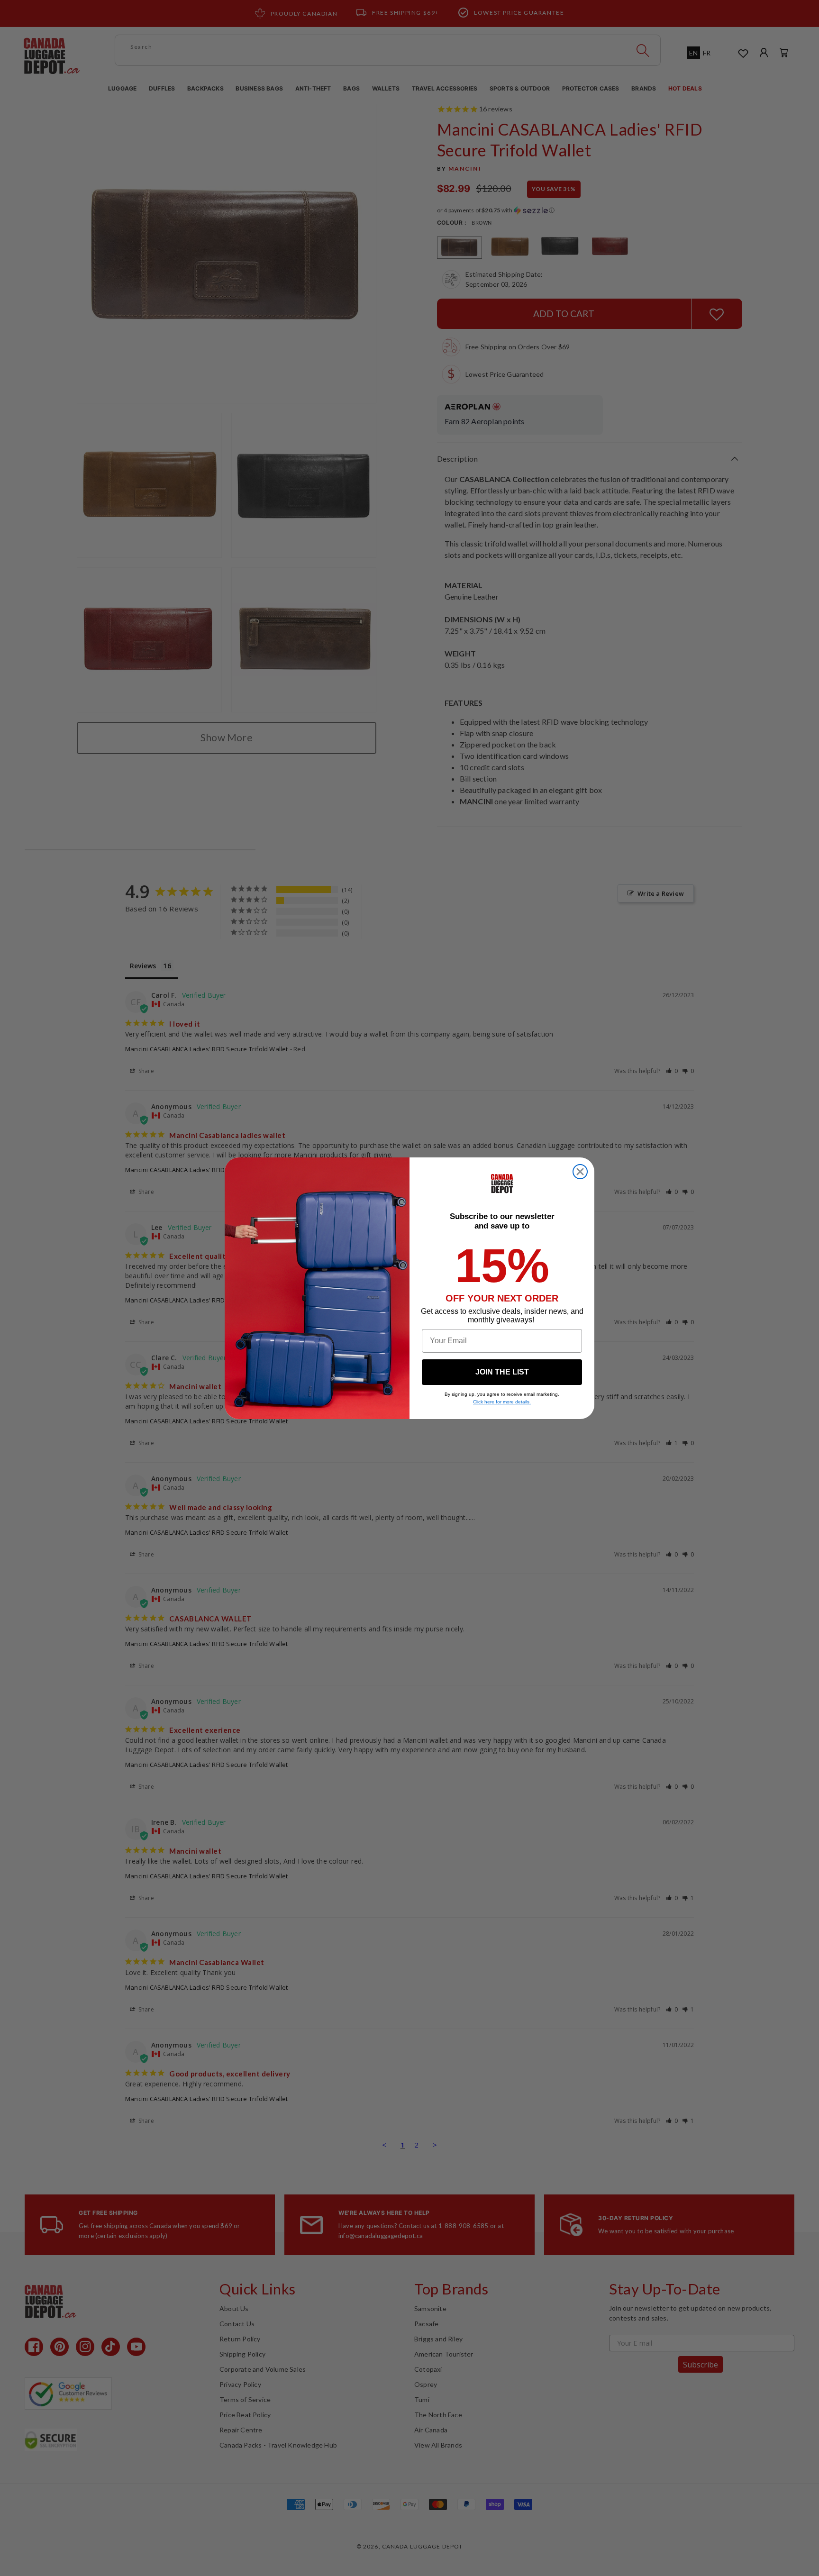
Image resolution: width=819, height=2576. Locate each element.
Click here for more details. (502, 1402)
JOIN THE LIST (502, 1372)
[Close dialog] (580, 1172)
